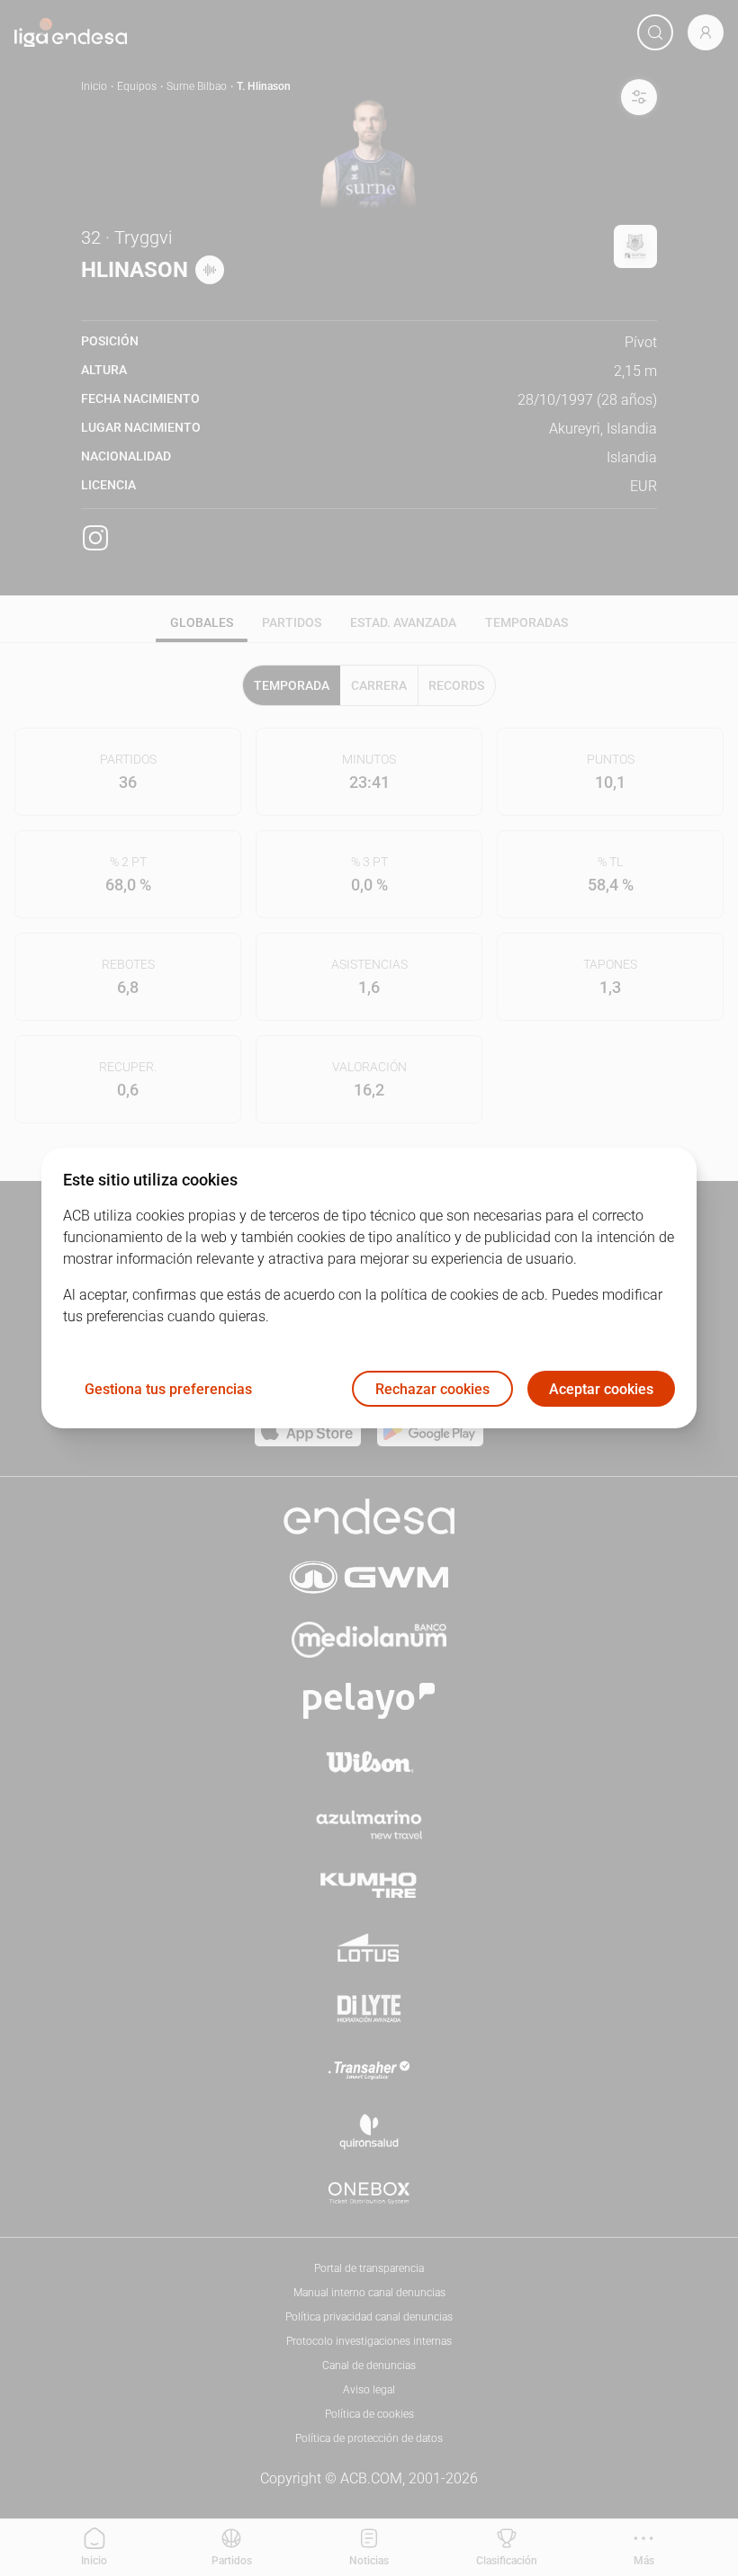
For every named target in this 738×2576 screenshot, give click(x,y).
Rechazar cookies (432, 1389)
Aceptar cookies (601, 1389)
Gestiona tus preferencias (168, 1389)
